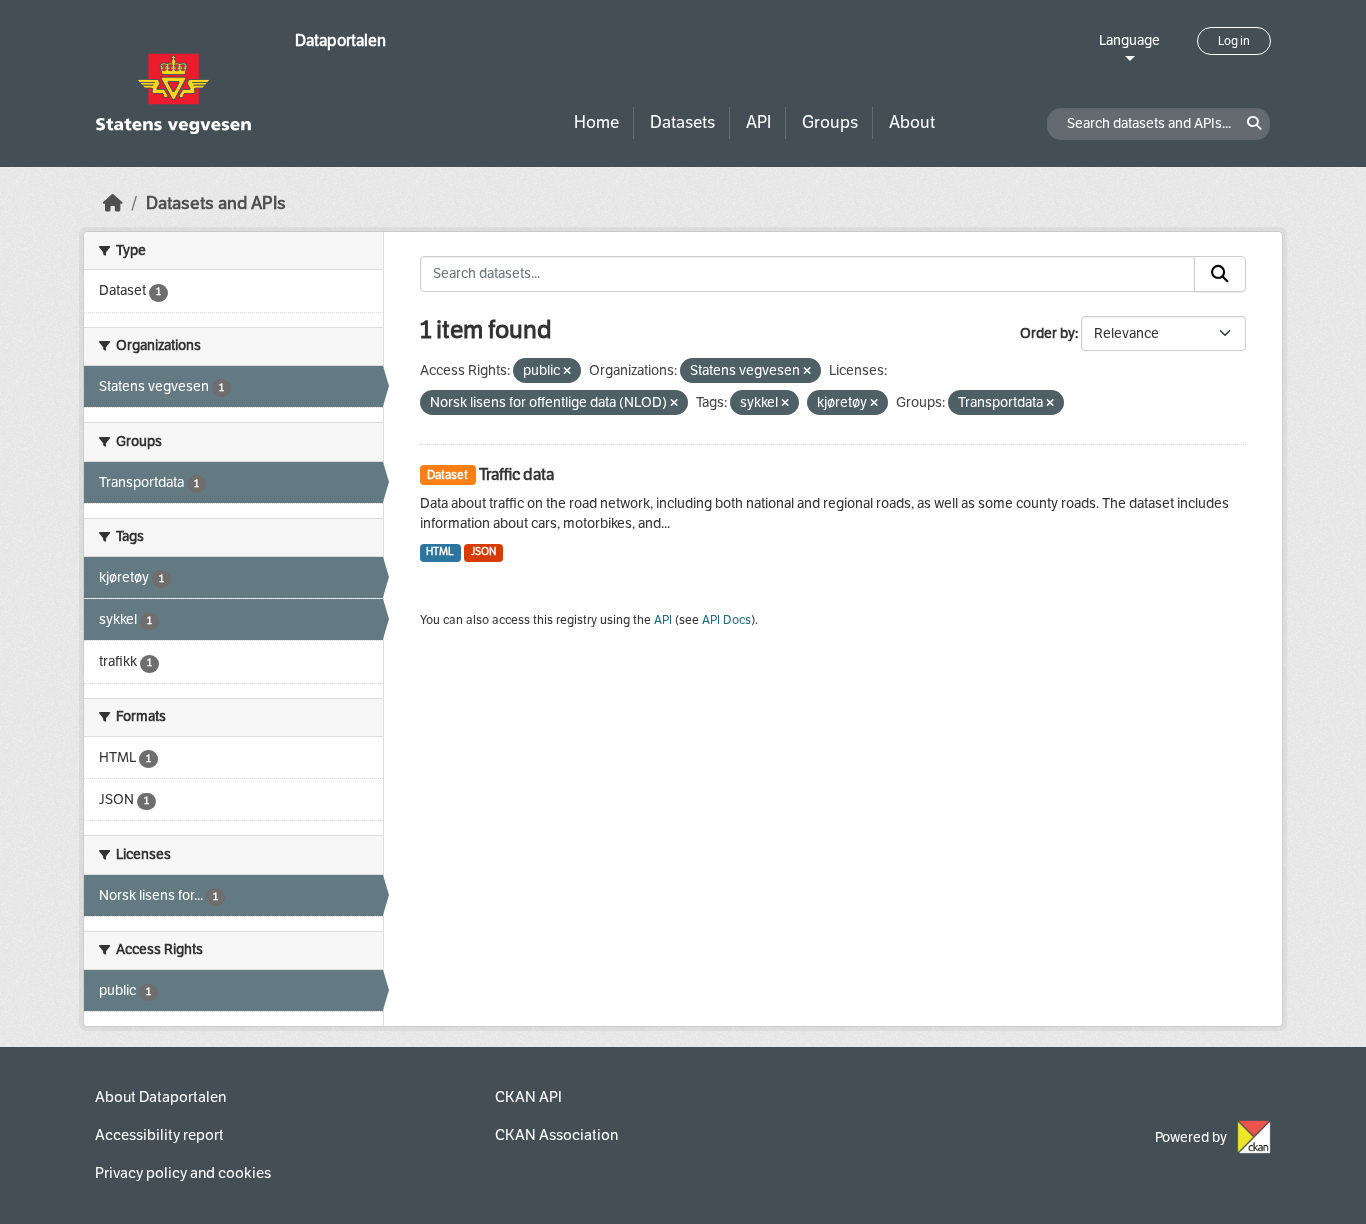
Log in (1234, 41)
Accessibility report (159, 1135)
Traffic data (516, 474)
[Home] (113, 203)
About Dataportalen (160, 1097)
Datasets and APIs (216, 203)
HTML (440, 551)
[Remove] (567, 371)
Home (596, 122)
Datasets (682, 122)
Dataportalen (340, 40)
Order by (1047, 333)
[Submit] (1220, 274)
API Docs (726, 620)
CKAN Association (556, 1135)
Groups (830, 122)
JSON (483, 551)
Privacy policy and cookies (183, 1173)
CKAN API (528, 1097)
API (758, 122)
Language (1129, 40)
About (912, 122)
